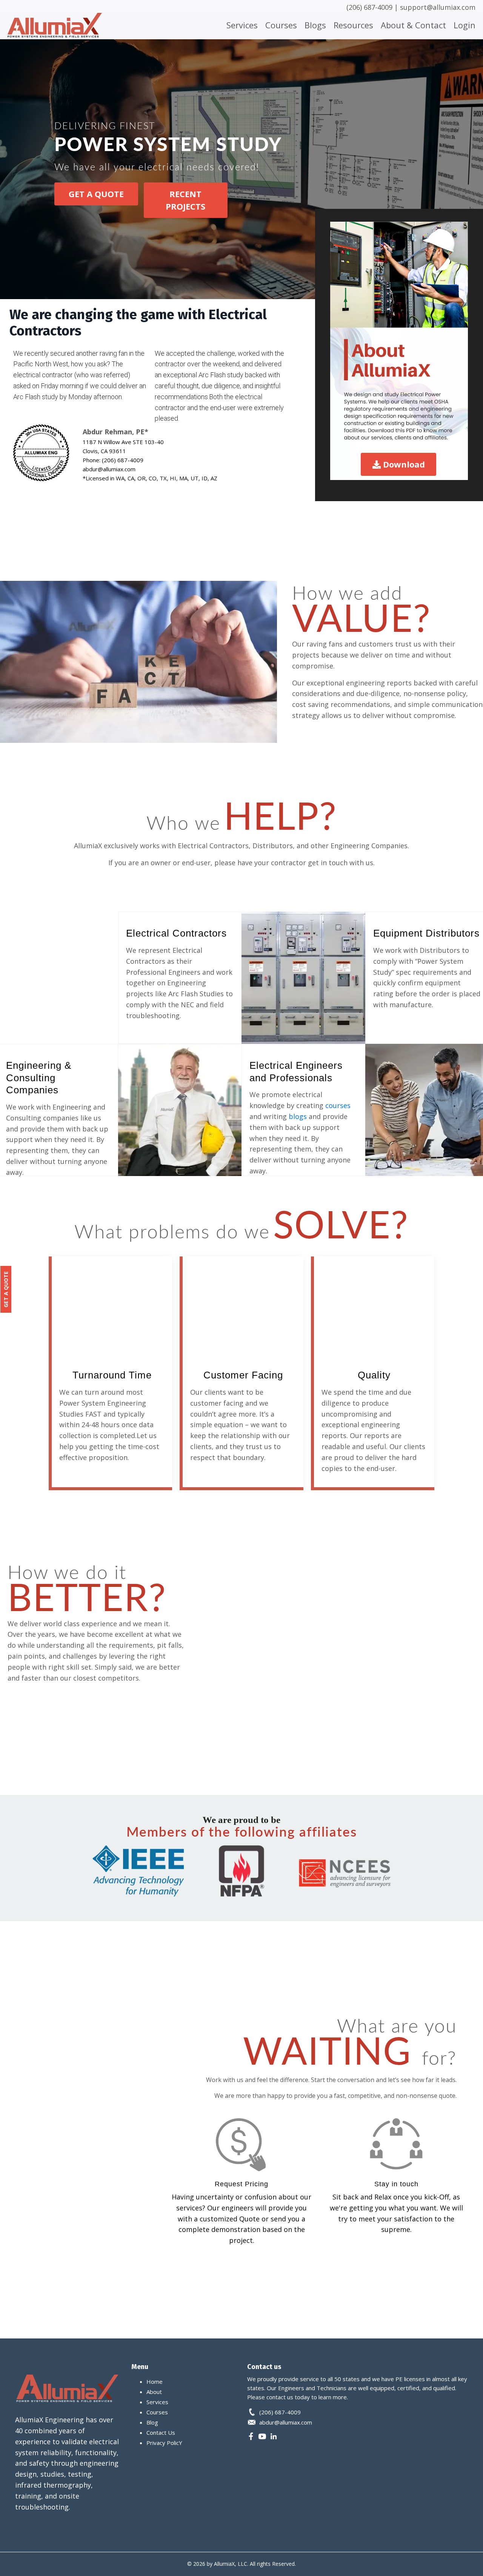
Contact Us (161, 2432)
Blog (152, 2422)
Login (465, 25)
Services (242, 25)
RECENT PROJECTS (185, 200)
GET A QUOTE (96, 194)
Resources (353, 25)
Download (404, 464)
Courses (281, 25)
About (154, 2392)
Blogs (315, 25)
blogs (298, 1116)
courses (338, 1105)
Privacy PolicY (164, 2443)
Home (155, 2382)
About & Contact (413, 25)
